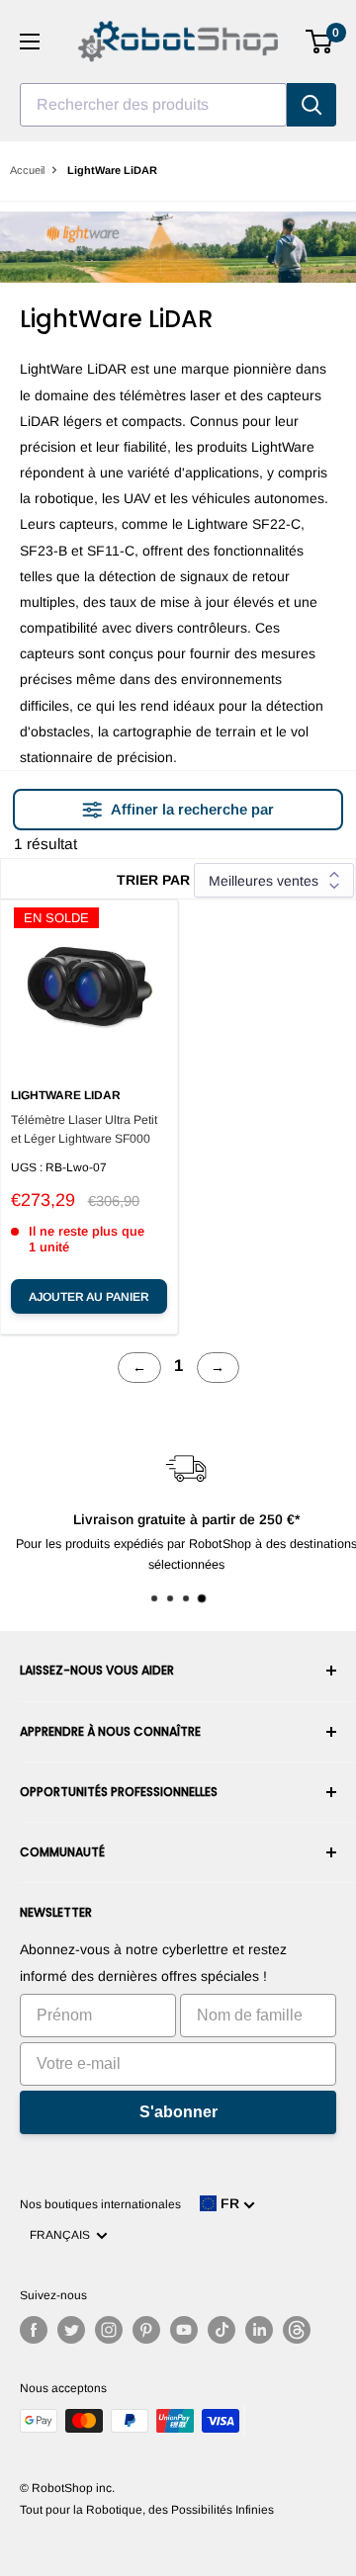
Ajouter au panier (89, 1297)
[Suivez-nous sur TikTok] (222, 2330)
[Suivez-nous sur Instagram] (109, 2330)
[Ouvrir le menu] (30, 42)
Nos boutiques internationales (100, 2204)
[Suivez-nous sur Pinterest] (146, 2330)
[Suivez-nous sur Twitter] (71, 2330)
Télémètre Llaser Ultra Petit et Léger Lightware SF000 (84, 1129)
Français (63, 2235)
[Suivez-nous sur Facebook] (34, 2330)
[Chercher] (311, 105)
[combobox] (153, 105)
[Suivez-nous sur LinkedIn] (259, 2330)
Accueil (27, 170)
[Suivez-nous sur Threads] (297, 2330)
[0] (320, 42)
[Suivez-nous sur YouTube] (184, 2330)
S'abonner (178, 2112)
